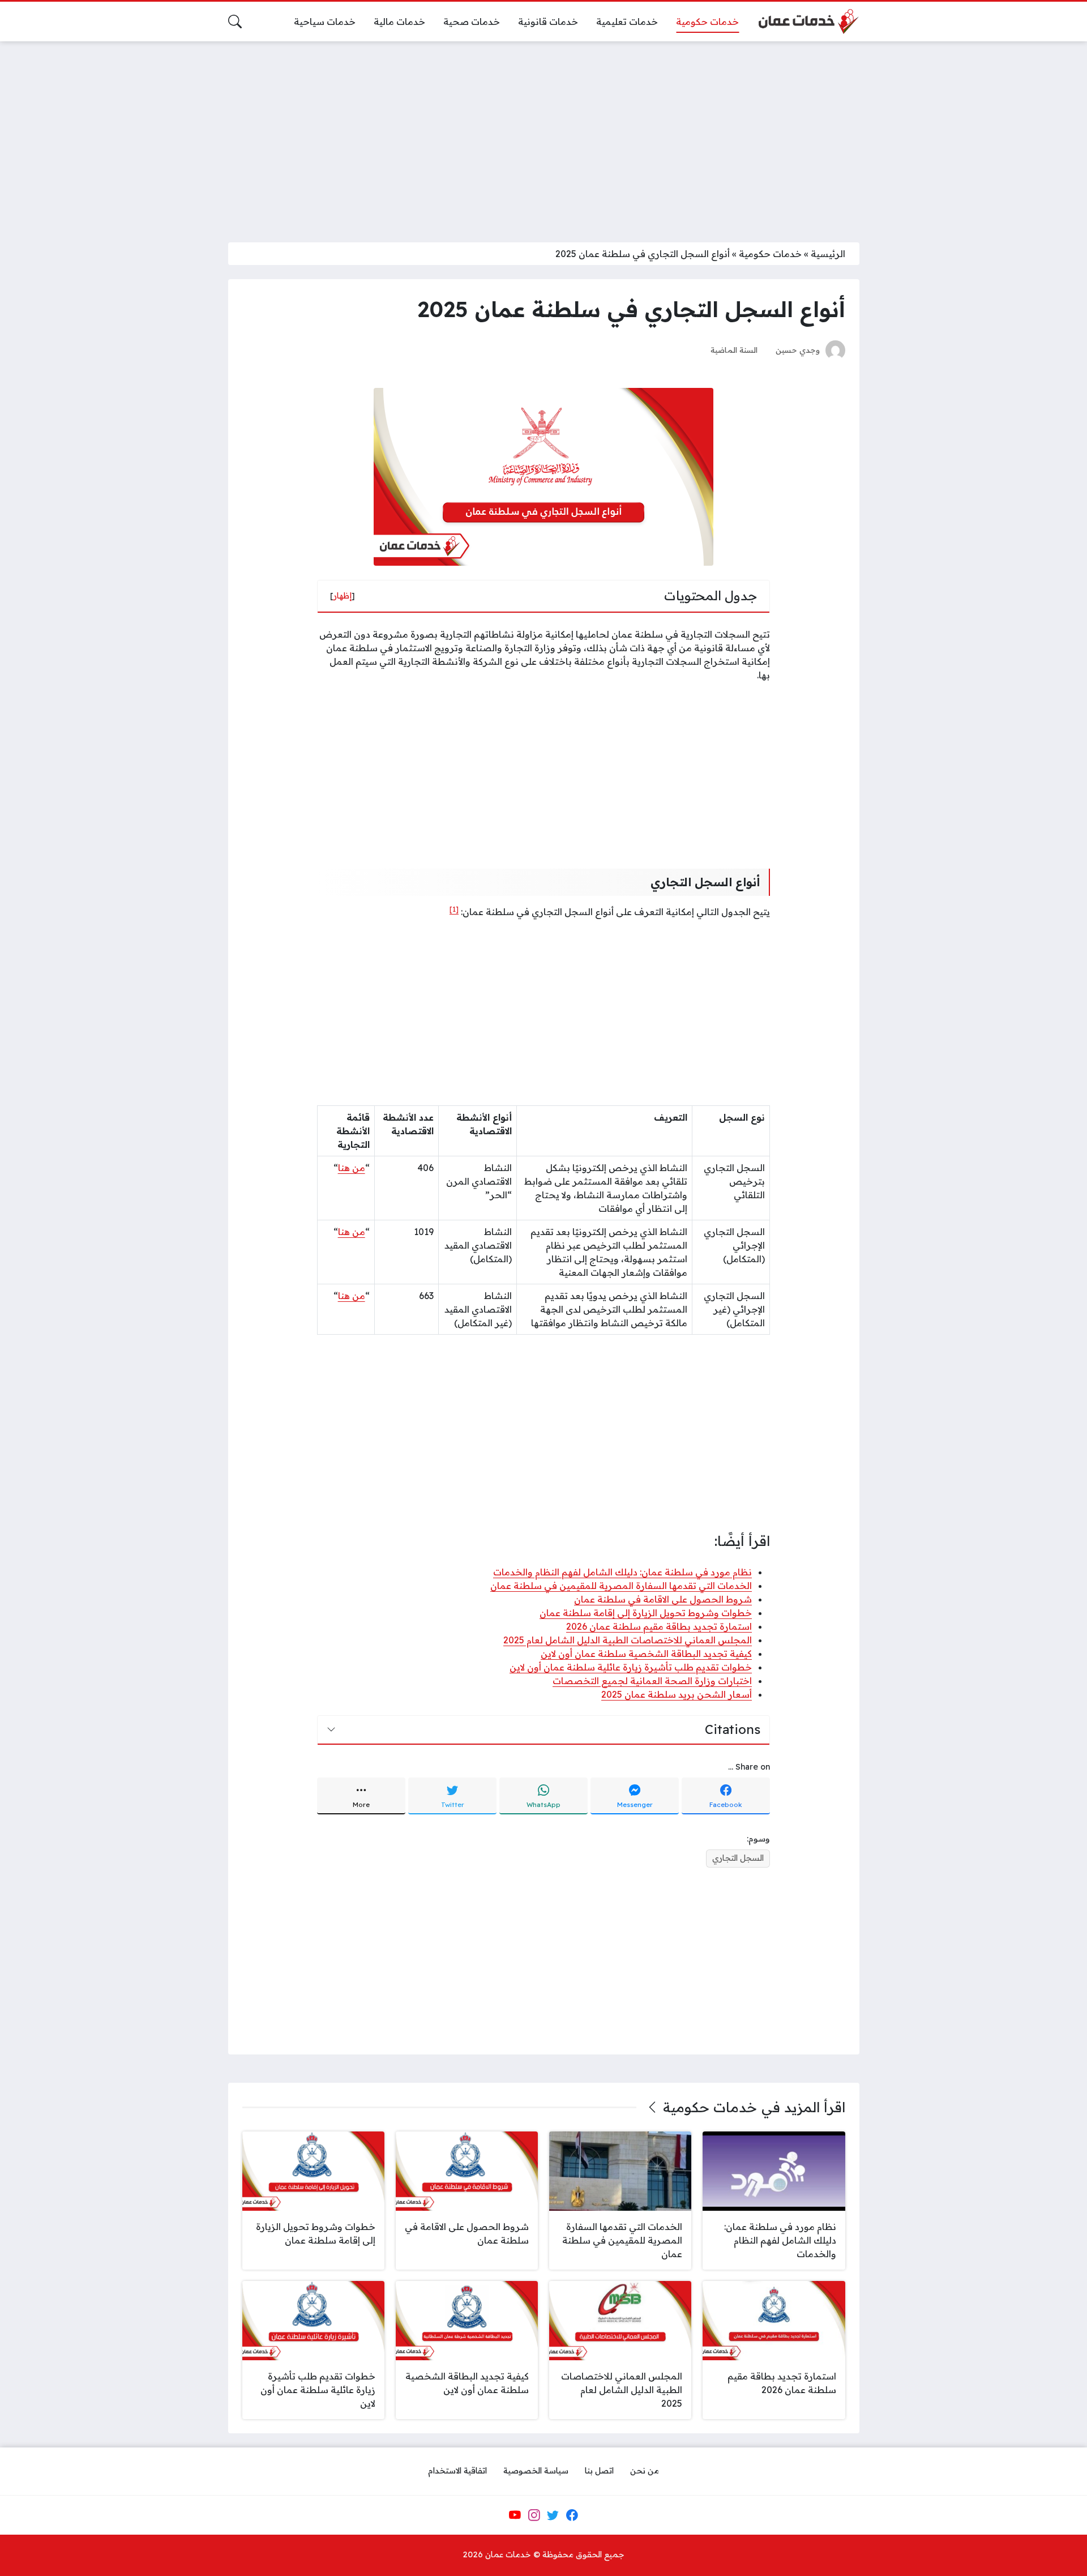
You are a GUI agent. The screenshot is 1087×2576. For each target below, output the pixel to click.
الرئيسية (828, 254)
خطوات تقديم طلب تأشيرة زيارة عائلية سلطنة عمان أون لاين (631, 1667)
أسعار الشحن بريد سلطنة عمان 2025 (677, 1694)
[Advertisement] (543, 135)
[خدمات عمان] (808, 22)
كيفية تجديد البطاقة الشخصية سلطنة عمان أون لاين (646, 1654)
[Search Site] (235, 22)
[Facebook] (572, 2515)
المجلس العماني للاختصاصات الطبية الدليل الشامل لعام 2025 (628, 1640)
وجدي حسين (798, 350)
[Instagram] (534, 2515)
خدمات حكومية (770, 254)
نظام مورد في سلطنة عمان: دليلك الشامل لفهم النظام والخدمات (622, 1572)
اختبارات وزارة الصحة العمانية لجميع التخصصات (652, 1681)
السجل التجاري (738, 1858)
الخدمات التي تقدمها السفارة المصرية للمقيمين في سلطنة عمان (621, 1586)
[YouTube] (515, 2515)
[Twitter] (553, 2515)
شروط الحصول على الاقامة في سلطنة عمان (663, 1599)
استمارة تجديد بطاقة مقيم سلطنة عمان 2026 (659, 1626)
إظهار (343, 596)
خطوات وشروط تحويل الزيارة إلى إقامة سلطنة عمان (646, 1613)
